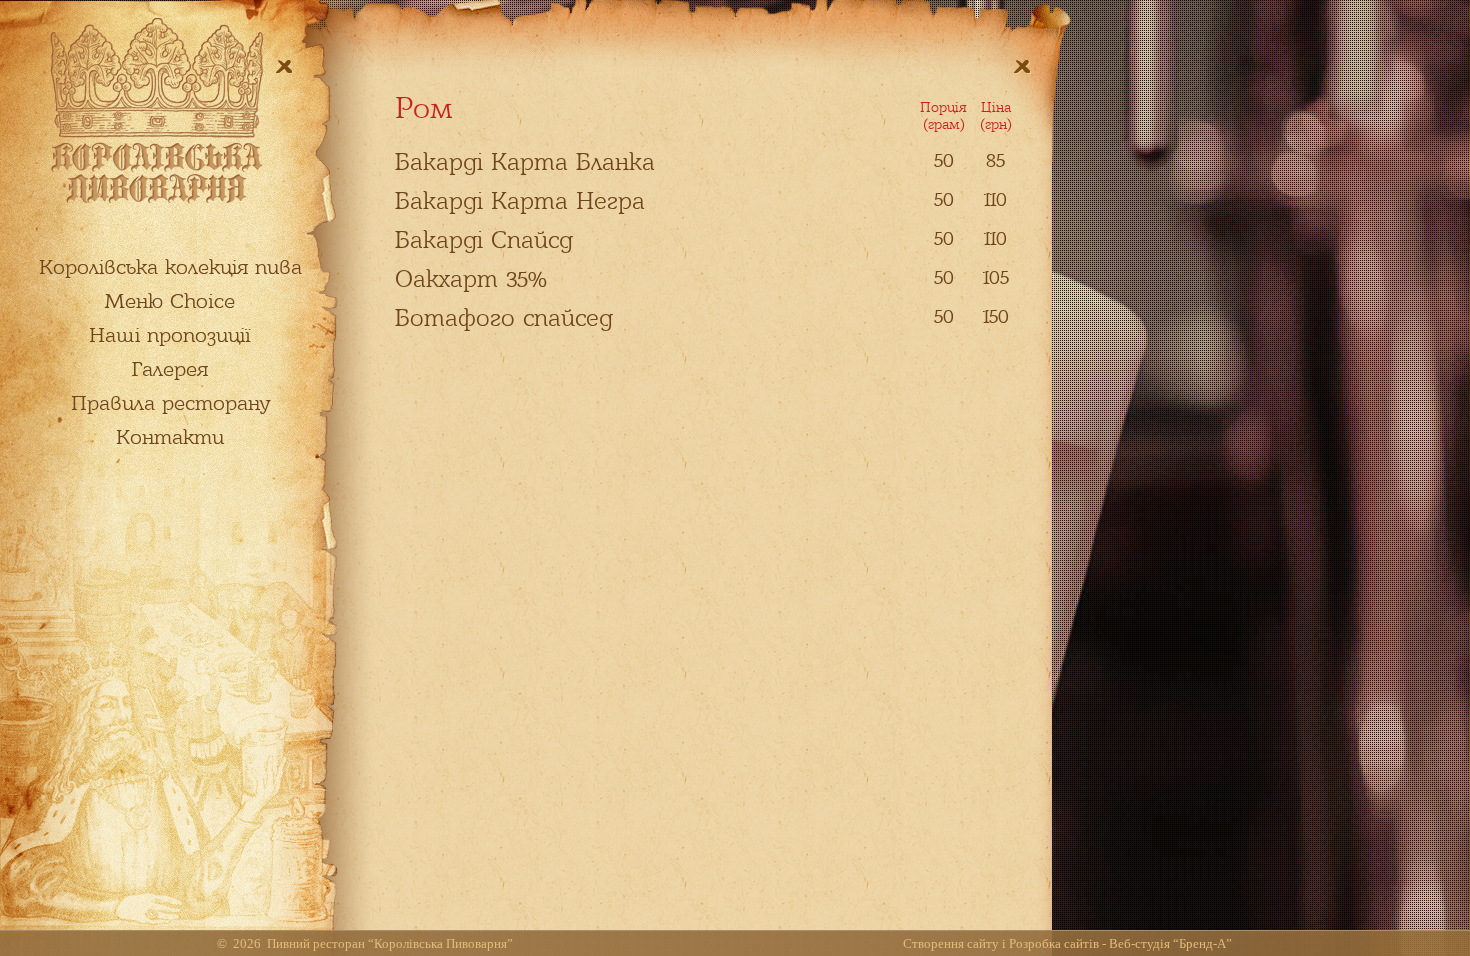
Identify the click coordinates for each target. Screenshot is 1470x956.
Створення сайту (951, 943)
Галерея (170, 369)
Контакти (170, 437)
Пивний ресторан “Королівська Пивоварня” (390, 943)
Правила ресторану (170, 403)
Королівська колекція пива (170, 267)
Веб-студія (1139, 943)
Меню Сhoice (170, 301)
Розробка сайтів (1054, 943)
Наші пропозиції (170, 335)
